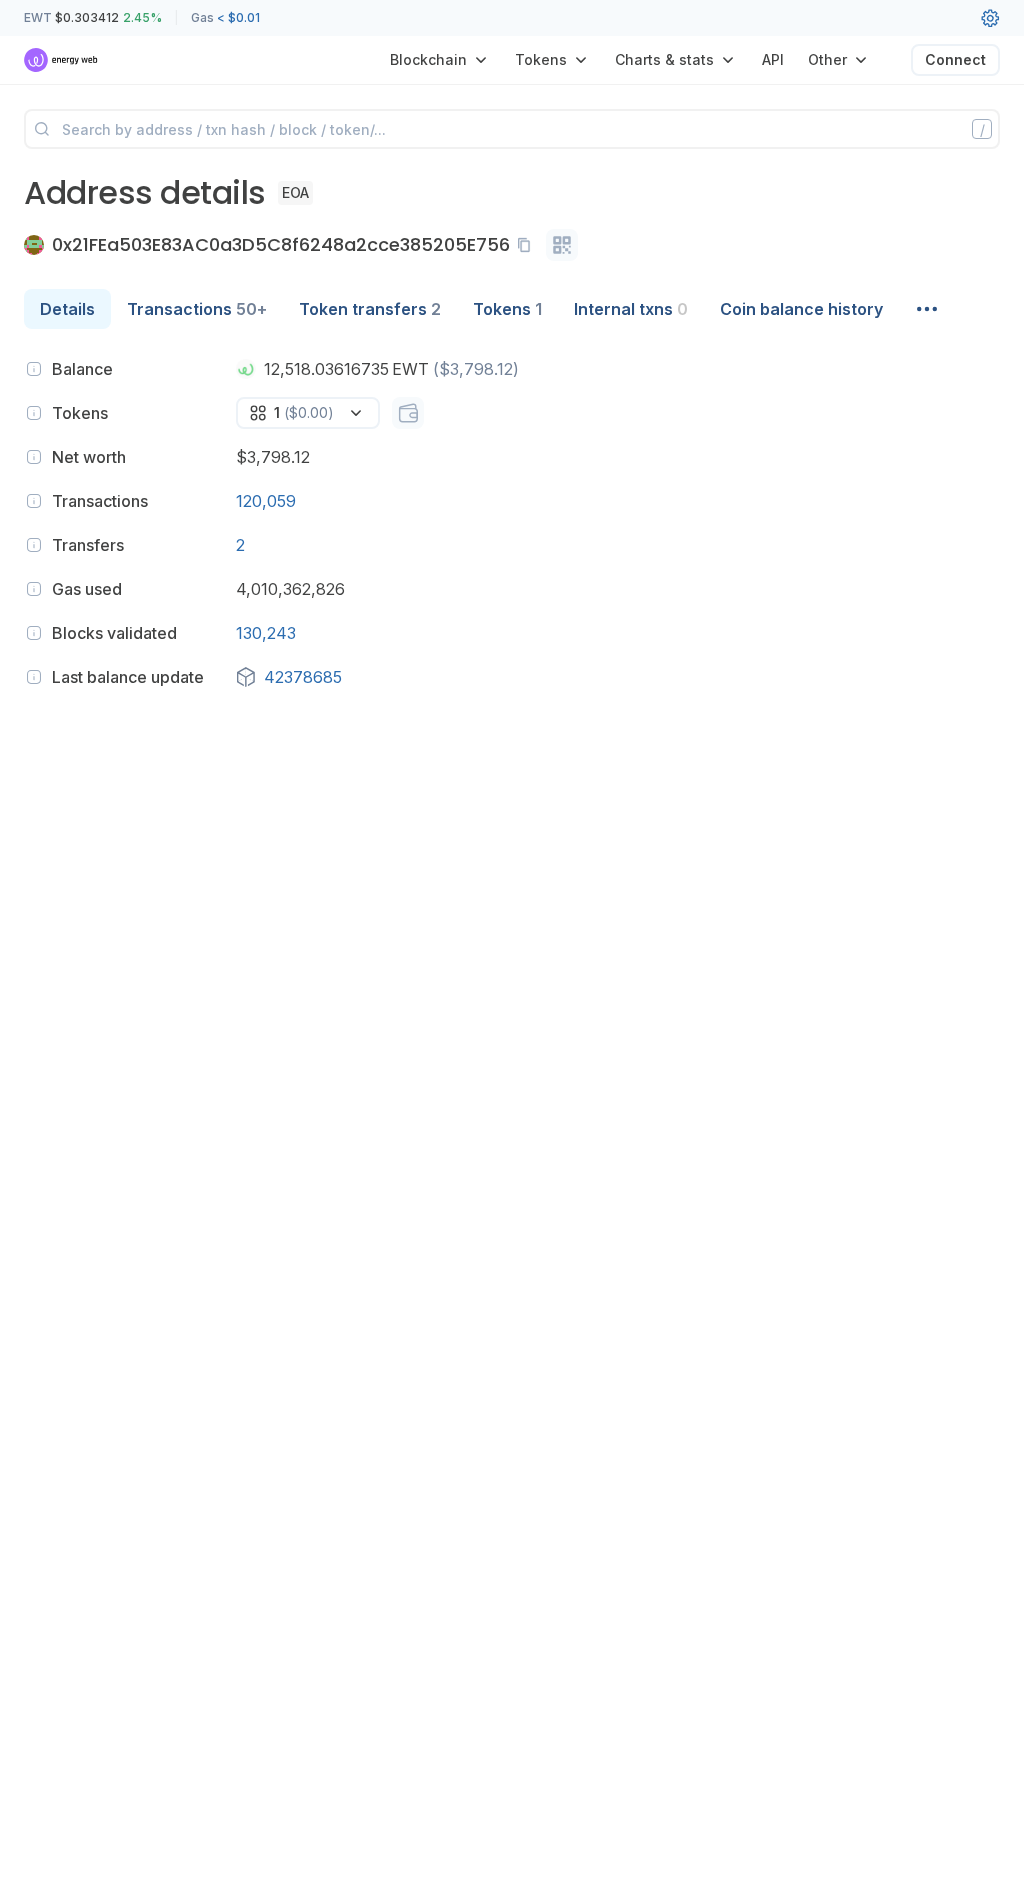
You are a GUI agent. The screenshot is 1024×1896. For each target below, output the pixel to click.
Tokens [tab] (507, 309)
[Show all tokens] (408, 413)
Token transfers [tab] (370, 309)
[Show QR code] (562, 245)
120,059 (266, 501)
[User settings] (990, 18)
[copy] (528, 245)
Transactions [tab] (197, 309)
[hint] (34, 369)
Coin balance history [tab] (801, 309)
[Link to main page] (61, 60)
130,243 (266, 633)
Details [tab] (67, 309)
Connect (955, 59)
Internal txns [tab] (631, 309)
